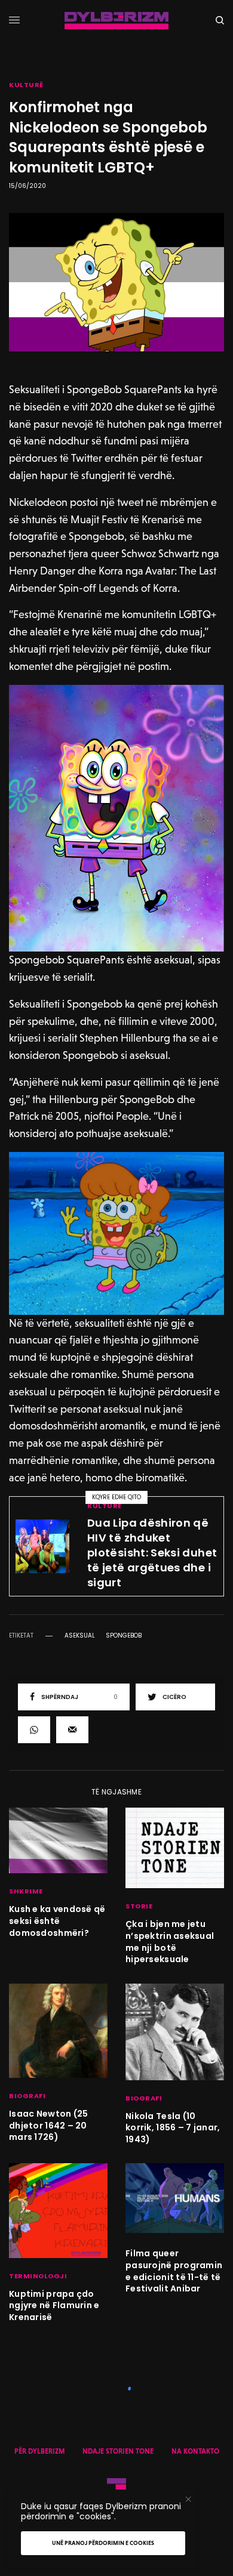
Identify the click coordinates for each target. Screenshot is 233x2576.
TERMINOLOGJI (38, 2276)
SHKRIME (26, 1891)
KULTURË (26, 85)
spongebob (124, 1636)
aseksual (80, 1636)
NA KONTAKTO (195, 2451)
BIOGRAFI (27, 2096)
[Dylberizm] (116, 21)
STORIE (139, 1906)
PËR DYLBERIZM (39, 2451)
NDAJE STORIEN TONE (118, 2451)
